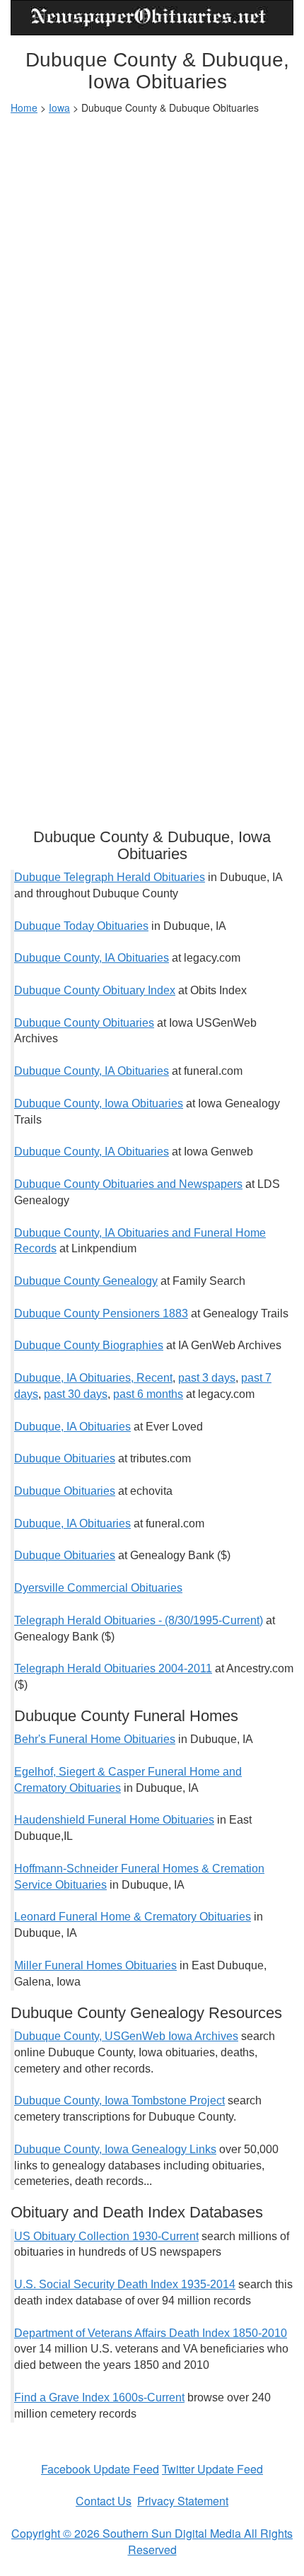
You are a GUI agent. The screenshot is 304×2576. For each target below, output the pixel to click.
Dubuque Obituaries (65, 1458)
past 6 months (148, 1394)
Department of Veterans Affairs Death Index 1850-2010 (151, 2333)
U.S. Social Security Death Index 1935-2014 (125, 2284)
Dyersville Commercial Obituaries (98, 1588)
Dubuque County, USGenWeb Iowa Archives (126, 2036)
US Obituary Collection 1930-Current (106, 2236)
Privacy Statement (183, 2501)
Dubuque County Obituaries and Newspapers (128, 1184)
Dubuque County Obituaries (84, 1023)
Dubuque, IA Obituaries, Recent (93, 1378)
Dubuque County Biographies (89, 1345)
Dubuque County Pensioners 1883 (101, 1313)
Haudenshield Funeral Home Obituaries (114, 1820)
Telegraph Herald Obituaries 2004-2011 (113, 1668)
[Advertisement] (152, 281)
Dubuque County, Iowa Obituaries (99, 1103)
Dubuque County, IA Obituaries (92, 958)
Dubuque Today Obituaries (81, 926)
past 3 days (207, 1378)
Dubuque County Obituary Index (95, 990)
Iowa (59, 107)
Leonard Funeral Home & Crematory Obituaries (133, 1917)
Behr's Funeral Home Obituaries (95, 1739)
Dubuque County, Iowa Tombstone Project (119, 2100)
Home (24, 107)
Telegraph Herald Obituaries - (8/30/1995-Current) (139, 1620)
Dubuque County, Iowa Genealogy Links (115, 2149)
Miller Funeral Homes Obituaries (95, 1965)
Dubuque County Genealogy (86, 1281)
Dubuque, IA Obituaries (72, 1427)
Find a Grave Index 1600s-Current (99, 2397)
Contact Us (104, 2501)
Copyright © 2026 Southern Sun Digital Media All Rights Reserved (152, 2541)
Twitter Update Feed (212, 2469)
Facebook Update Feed (100, 2469)
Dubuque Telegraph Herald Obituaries (110, 877)
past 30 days (76, 1394)
